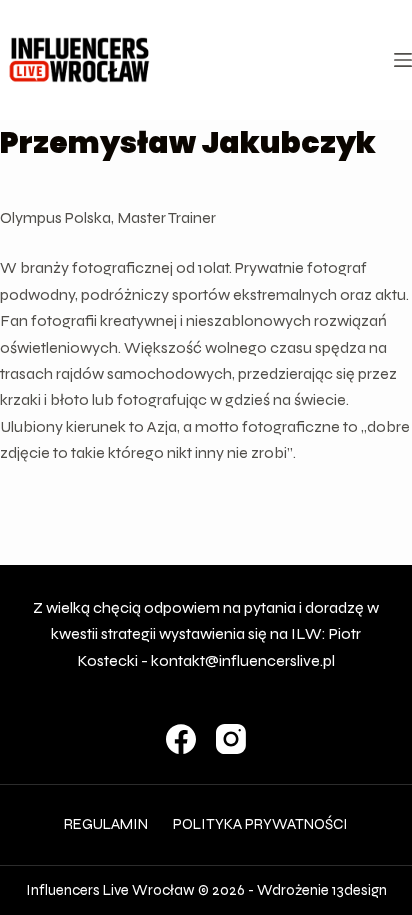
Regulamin (106, 824)
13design (359, 890)
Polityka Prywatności (260, 824)
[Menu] (403, 60)
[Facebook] (181, 739)
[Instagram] (231, 739)
